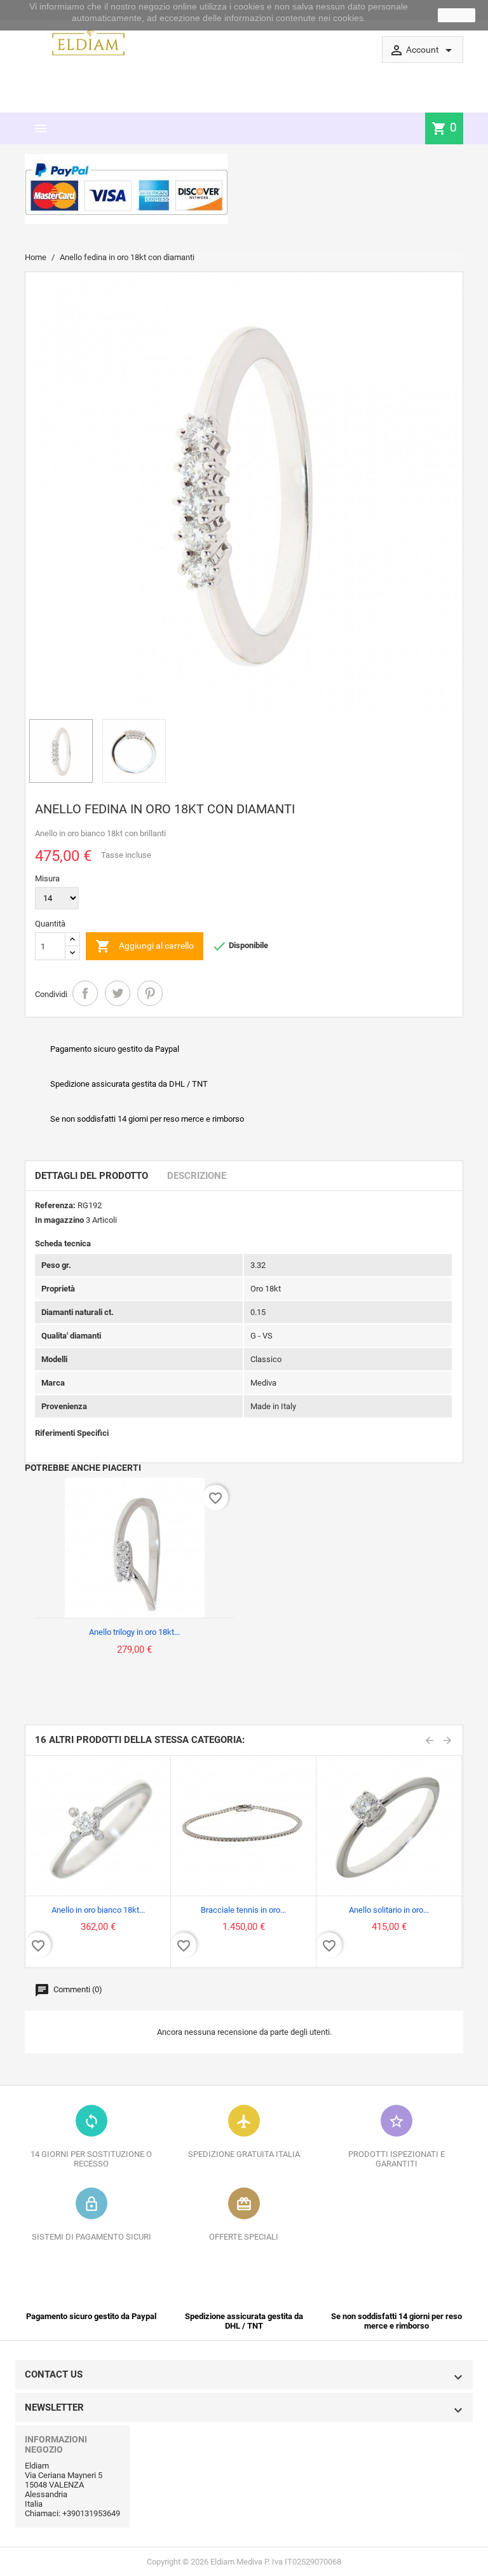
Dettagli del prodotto (91, 1176)
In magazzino (59, 1220)
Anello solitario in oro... (389, 1910)
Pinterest (150, 993)
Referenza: (55, 1205)
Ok (457, 15)
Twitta (118, 993)
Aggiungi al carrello (145, 946)
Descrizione (197, 1176)
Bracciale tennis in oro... (243, 1910)
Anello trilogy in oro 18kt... (134, 1632)
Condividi (85, 993)
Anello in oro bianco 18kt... (98, 1910)
